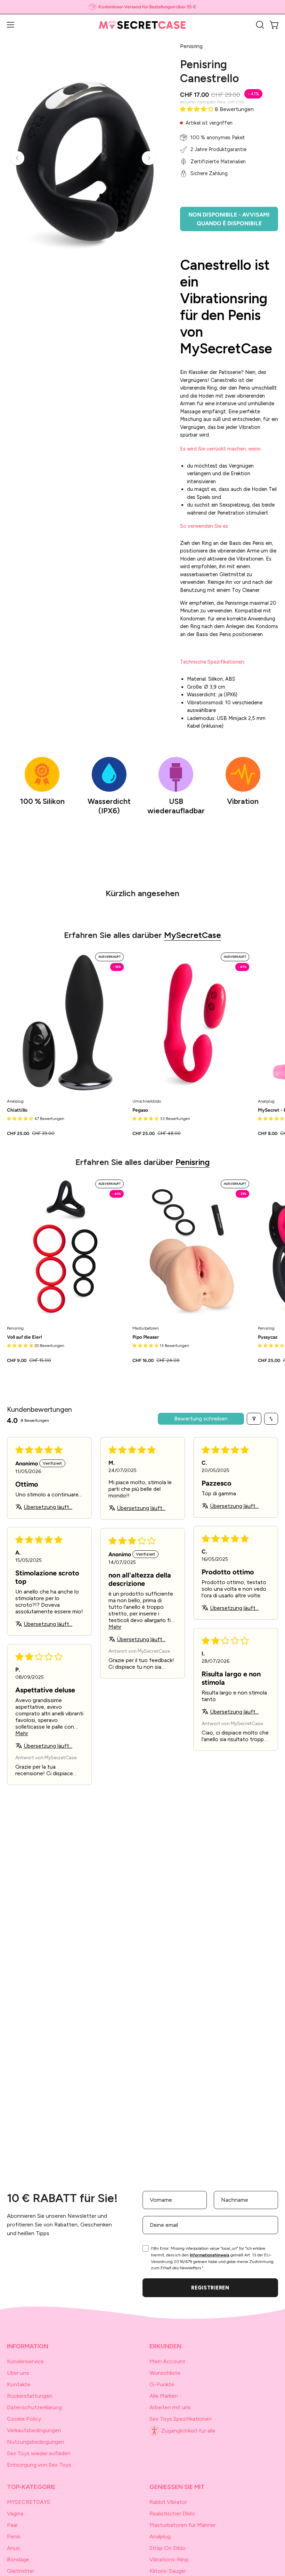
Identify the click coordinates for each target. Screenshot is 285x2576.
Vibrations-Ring (169, 2559)
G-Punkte (162, 2384)
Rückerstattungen (30, 2396)
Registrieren (210, 2288)
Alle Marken (164, 2396)
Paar (12, 2525)
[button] (259, 25)
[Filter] (254, 1419)
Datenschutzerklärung (34, 2407)
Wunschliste (165, 2373)
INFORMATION (28, 2346)
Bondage (18, 2559)
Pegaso (140, 1110)
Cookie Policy (24, 2419)
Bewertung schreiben (201, 1419)
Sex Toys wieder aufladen (39, 2453)
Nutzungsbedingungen (36, 2442)
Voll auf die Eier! (25, 1337)
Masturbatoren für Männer (183, 2525)
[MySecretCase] (142, 25)
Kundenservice (25, 2361)
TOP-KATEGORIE (31, 2487)
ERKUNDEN (165, 2346)
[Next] (149, 158)
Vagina (15, 2514)
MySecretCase (193, 935)
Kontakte (19, 2384)
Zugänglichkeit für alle (188, 2431)
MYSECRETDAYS (28, 2502)
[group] (142, 7)
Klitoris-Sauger (168, 2571)
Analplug (160, 2536)
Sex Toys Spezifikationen (181, 2419)
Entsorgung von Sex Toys (39, 2465)
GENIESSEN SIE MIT (177, 2487)
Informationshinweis (210, 2255)
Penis (14, 2536)
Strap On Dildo (168, 2548)
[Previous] (17, 158)
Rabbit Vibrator (168, 2502)
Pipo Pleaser (146, 1337)
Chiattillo (17, 1110)
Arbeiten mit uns (170, 2407)
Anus (13, 2548)
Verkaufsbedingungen (34, 2430)
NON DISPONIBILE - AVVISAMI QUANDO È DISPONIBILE (229, 219)
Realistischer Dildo (172, 2514)
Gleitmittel (20, 2571)
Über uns (18, 2373)
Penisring (193, 1162)
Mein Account (167, 2361)
